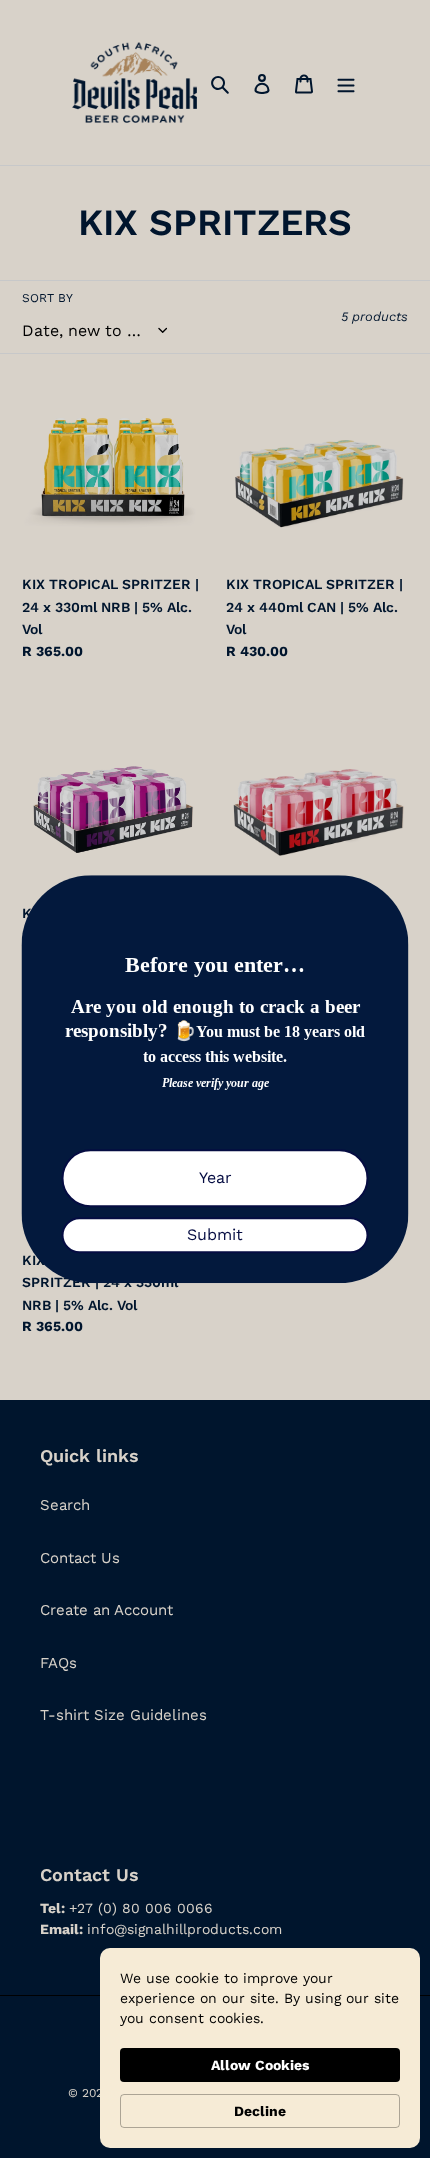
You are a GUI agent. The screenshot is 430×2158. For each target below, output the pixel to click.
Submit (215, 1234)
